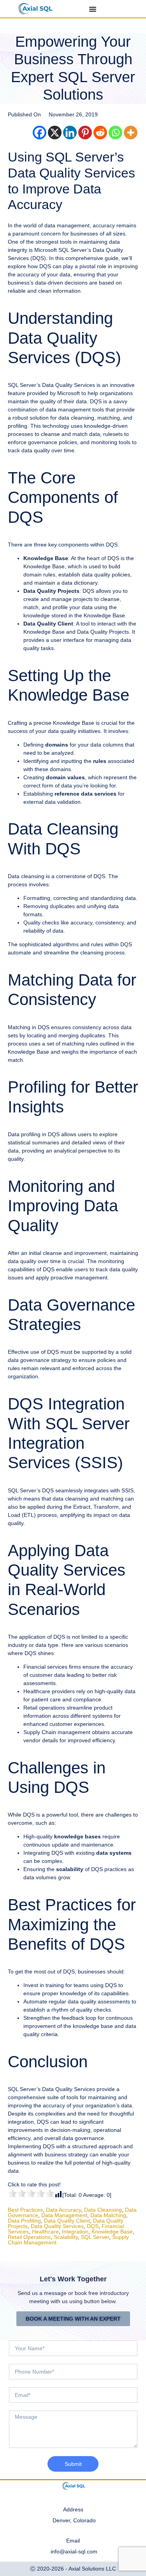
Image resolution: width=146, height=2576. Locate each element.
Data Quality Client (67, 2221)
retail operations (29, 2237)
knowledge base (112, 2232)
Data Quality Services (57, 2226)
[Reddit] (100, 133)
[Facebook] (40, 133)
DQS (93, 2226)
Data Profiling (24, 2221)
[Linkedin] (70, 133)
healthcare (45, 2232)
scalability (66, 2237)
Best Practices (25, 2210)
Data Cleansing (103, 2210)
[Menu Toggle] (93, 9)
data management (64, 2215)
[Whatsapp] (115, 133)
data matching (108, 2215)
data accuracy (63, 2210)
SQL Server (95, 2237)
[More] (131, 133)
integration (75, 2232)
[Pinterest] (85, 133)
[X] (55, 133)
